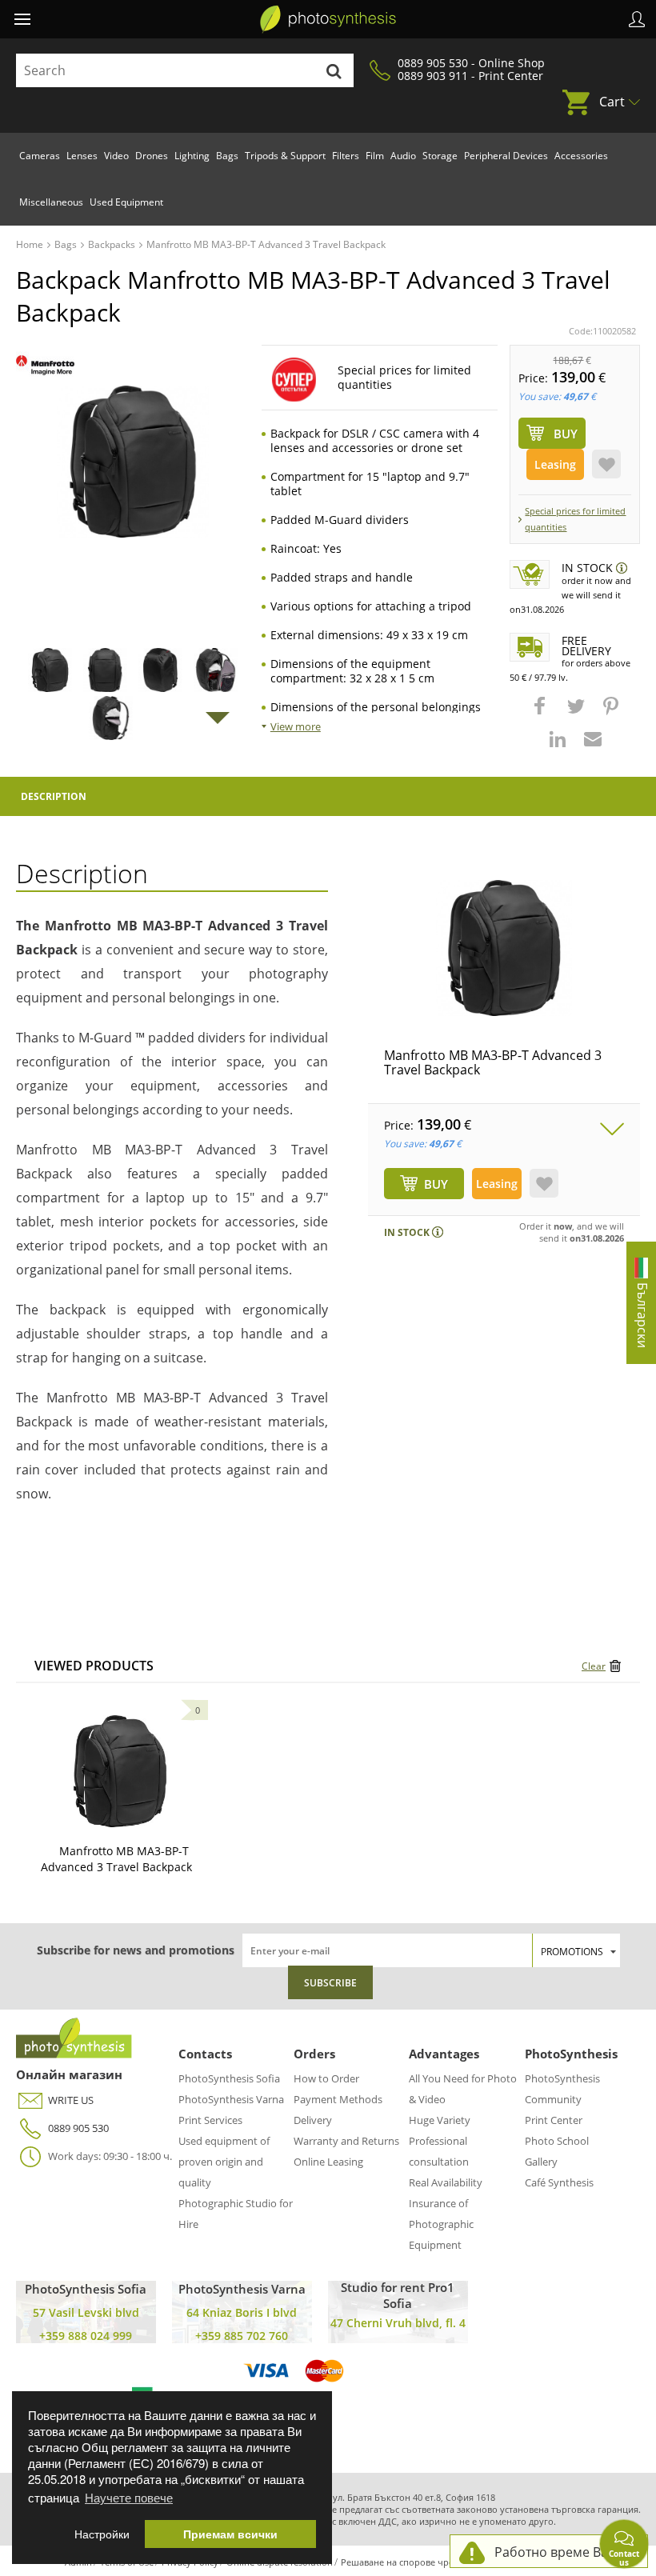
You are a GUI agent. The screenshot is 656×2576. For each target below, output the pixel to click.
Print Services (210, 2120)
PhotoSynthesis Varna (231, 2099)
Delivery (313, 2120)
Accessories (581, 156)
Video (116, 156)
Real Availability (446, 2182)
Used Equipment (126, 202)
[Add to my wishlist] (606, 464)
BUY (436, 1184)
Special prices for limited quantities (575, 519)
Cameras (40, 156)
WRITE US (71, 2100)
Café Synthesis (559, 2182)
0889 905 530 (78, 2128)
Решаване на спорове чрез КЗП (409, 2562)
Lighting (192, 156)
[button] (542, 714)
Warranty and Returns (346, 2141)
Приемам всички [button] (230, 2534)
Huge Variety (440, 2120)
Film (375, 156)
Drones (152, 156)
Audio (403, 156)
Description (54, 796)
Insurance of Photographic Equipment (441, 2224)
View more (296, 726)
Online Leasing (328, 2162)
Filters (346, 156)
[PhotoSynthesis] (328, 19)
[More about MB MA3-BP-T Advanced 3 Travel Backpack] (120, 1771)
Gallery (541, 2162)
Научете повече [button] (129, 2497)
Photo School (557, 2141)
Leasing (555, 464)
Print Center (554, 2120)
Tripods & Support (285, 156)
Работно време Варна (563, 2552)
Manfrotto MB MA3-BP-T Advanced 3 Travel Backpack (493, 1062)
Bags (227, 156)
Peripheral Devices (506, 156)
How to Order (326, 2078)
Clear (594, 1666)
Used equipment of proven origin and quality (224, 2162)
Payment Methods (338, 2099)
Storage (440, 156)
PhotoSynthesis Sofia (229, 2078)
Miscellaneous (51, 202)
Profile (637, 19)
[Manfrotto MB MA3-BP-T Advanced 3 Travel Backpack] (504, 948)
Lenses (82, 156)
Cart (612, 102)
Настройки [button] (102, 2534)
